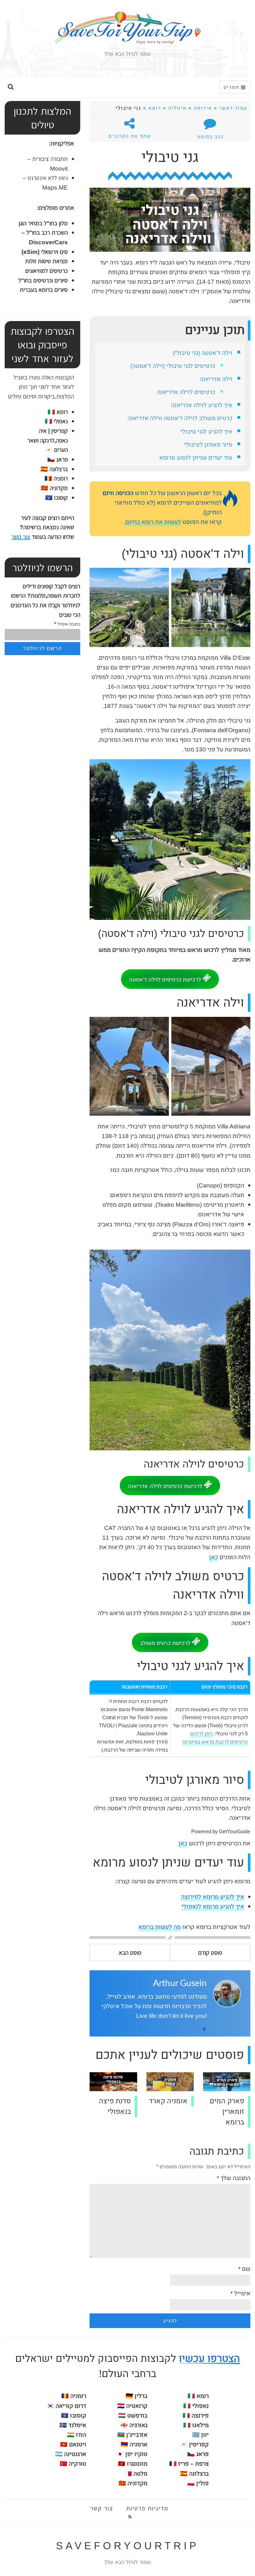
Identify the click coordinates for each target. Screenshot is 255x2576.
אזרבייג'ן (137, 2435)
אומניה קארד (168, 2101)
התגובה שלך (234, 2178)
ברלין (141, 2396)
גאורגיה (138, 2425)
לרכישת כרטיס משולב (166, 1643)
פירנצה (196, 2416)
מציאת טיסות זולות (46, 261)
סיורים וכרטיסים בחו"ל (43, 280)
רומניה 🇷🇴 (56, 478)
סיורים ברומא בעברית (44, 289)
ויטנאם (78, 2445)
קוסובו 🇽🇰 (56, 497)
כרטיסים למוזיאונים (46, 271)
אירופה (203, 108)
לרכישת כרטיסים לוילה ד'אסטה (166, 980)
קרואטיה (137, 2406)
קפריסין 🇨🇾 (194, 2445)
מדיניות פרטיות (147, 2508)
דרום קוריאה (71, 2406)
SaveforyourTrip (127, 2546)
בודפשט (137, 2416)
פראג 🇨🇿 (58, 459)
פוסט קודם (210, 1952)
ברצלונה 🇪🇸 (54, 469)
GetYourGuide (235, 1832)
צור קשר (21, 537)
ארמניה (139, 2445)
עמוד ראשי (233, 108)
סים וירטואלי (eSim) (45, 252)
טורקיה (77, 2464)
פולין (202, 2483)
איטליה (177, 108)
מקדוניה (137, 2483)
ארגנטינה (75, 2454)
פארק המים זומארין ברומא (227, 2112)
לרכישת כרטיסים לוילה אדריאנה (166, 1486)
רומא (155, 108)
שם (244, 2269)
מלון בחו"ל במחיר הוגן (43, 223)
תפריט (232, 87)
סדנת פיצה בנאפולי (115, 2106)
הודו (81, 2435)
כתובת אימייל (67, 624)
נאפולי (56, 421)
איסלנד (77, 2425)
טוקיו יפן (136, 2454)
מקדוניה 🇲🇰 (54, 488)
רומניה (78, 2396)
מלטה (140, 2474)
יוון (205, 2435)
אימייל (240, 2294)
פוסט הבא (130, 1952)
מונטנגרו (137, 2464)
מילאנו (196, 2425)
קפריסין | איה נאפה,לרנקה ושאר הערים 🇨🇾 (48, 440)
